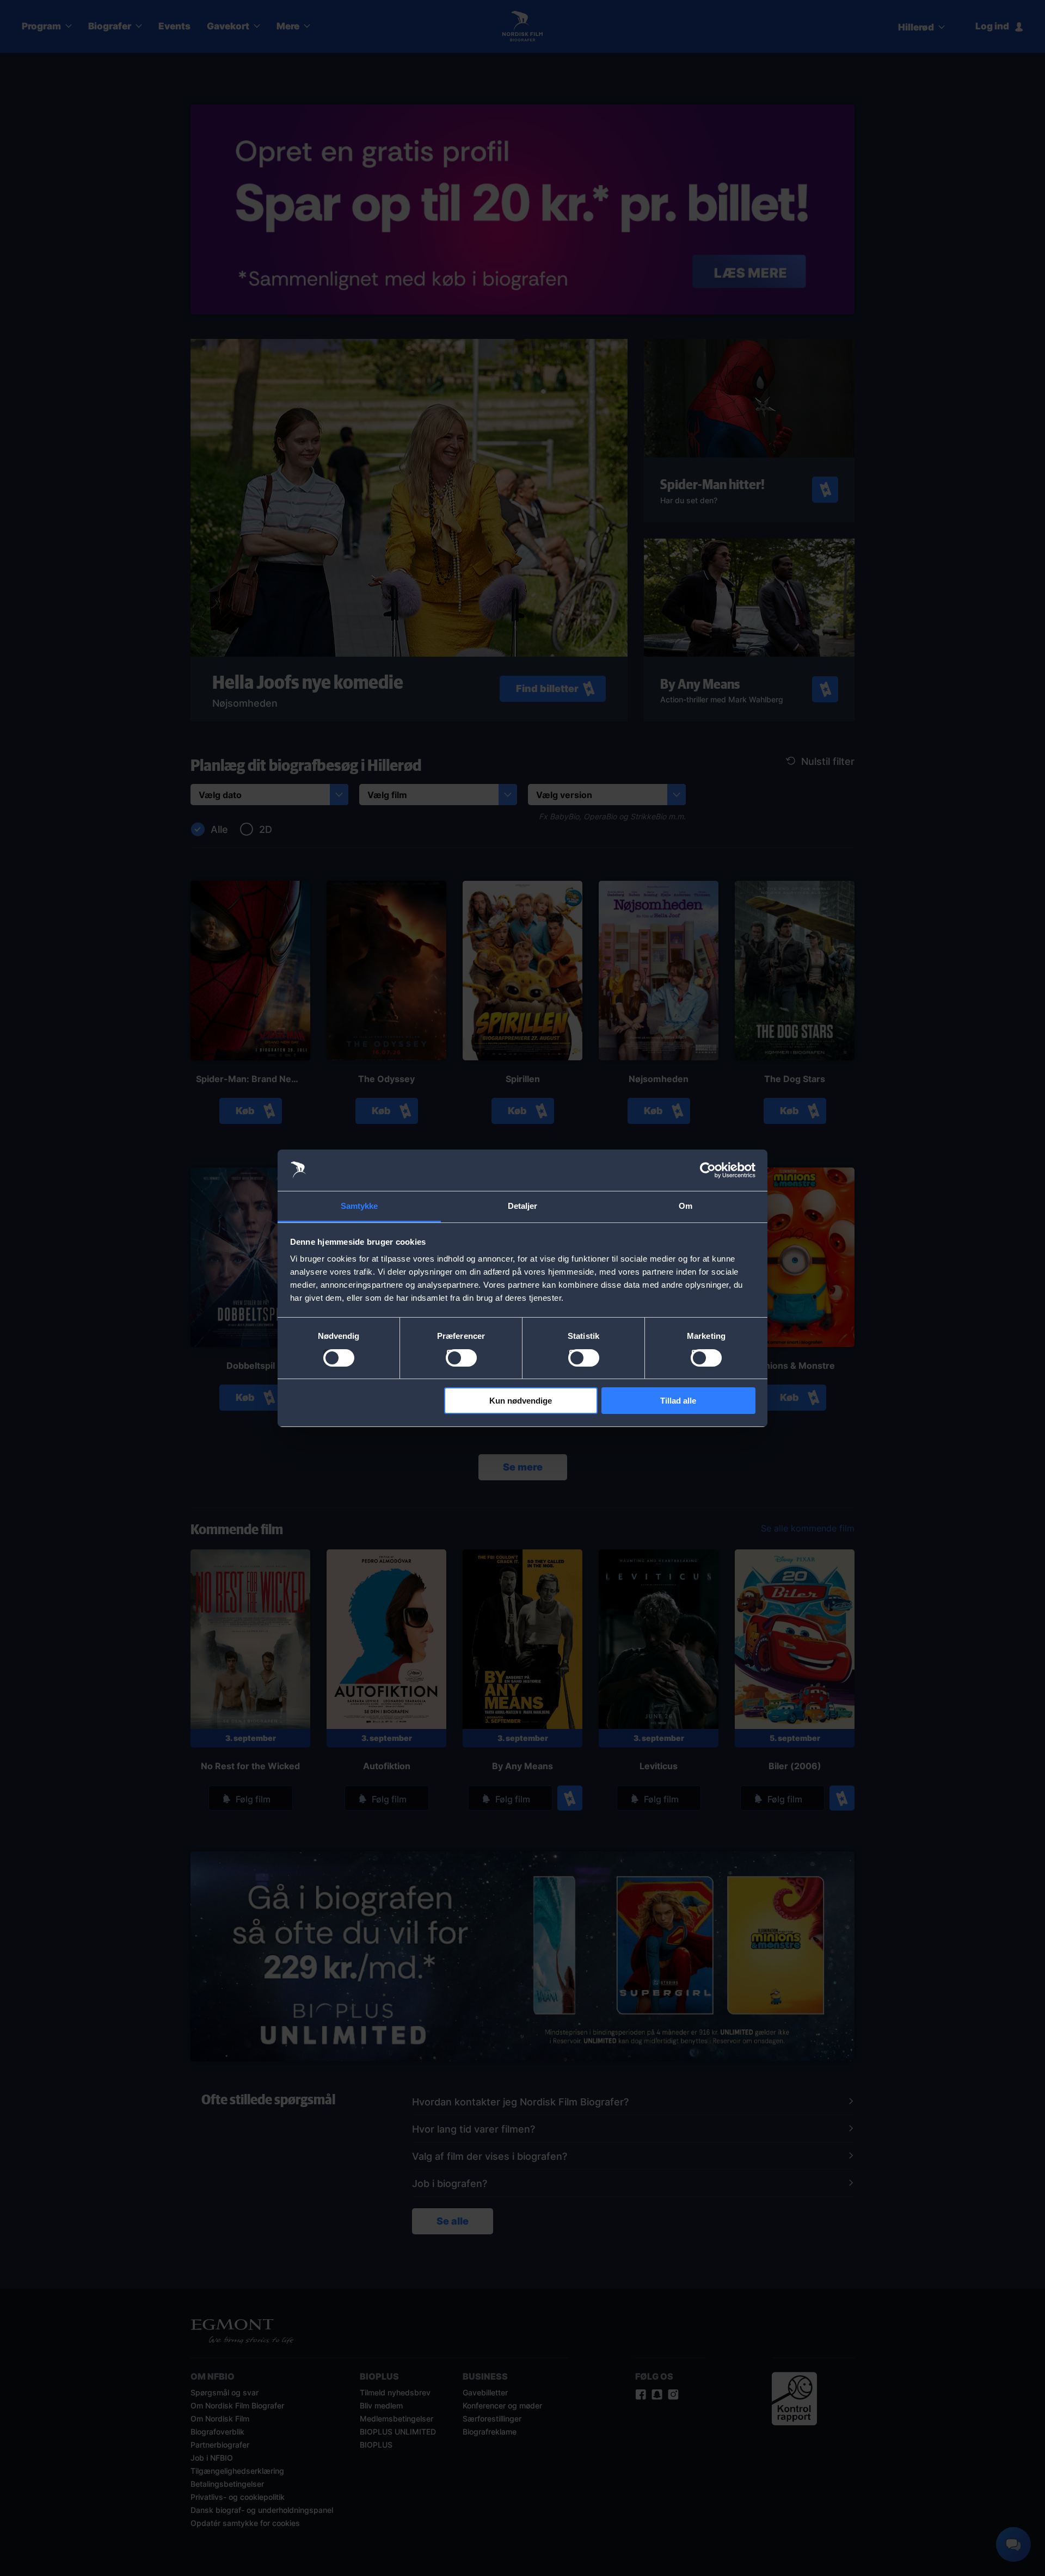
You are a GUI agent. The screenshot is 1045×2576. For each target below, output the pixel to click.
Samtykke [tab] (359, 1206)
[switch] (461, 1358)
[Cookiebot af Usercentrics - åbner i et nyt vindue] (708, 1170)
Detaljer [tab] (523, 1206)
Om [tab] (686, 1206)
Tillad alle (678, 1401)
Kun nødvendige (521, 1401)
